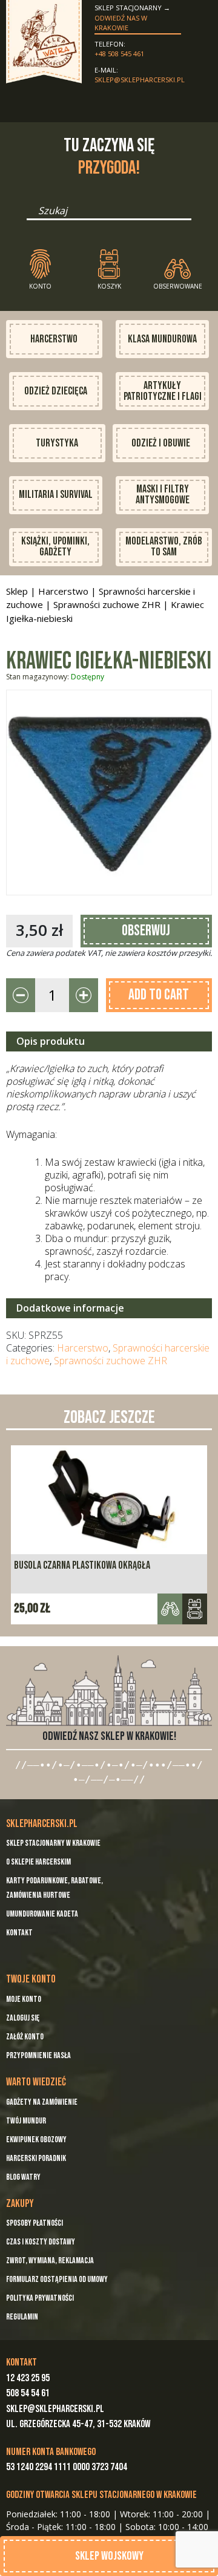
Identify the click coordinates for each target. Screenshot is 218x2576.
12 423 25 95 (28, 2378)
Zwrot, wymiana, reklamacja (50, 2261)
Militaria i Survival (56, 495)
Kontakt (19, 1933)
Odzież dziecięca (56, 391)
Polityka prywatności (40, 2298)
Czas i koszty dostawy (41, 2242)
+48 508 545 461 (119, 54)
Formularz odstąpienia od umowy (57, 2279)
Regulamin (22, 2317)
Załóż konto (25, 2037)
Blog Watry (23, 2177)
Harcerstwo (54, 339)
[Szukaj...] (30, 215)
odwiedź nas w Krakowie (121, 23)
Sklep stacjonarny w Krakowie (53, 1843)
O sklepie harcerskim (38, 1862)
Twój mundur (26, 2121)
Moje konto (24, 1999)
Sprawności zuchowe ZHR (107, 604)
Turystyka (57, 443)
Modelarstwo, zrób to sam (164, 547)
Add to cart (159, 995)
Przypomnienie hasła (38, 2055)
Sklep (17, 591)
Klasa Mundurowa (162, 339)
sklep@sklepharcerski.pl (138, 80)
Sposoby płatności (35, 2223)
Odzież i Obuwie (161, 443)
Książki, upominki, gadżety (55, 547)
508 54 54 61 (28, 2393)
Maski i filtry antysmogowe (163, 495)
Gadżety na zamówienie (42, 2102)
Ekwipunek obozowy (36, 2140)
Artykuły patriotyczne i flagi (163, 391)
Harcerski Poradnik (36, 2158)
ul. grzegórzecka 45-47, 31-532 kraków (78, 2424)
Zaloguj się (23, 2018)
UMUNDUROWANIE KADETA (42, 1914)
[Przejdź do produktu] (195, 1609)
